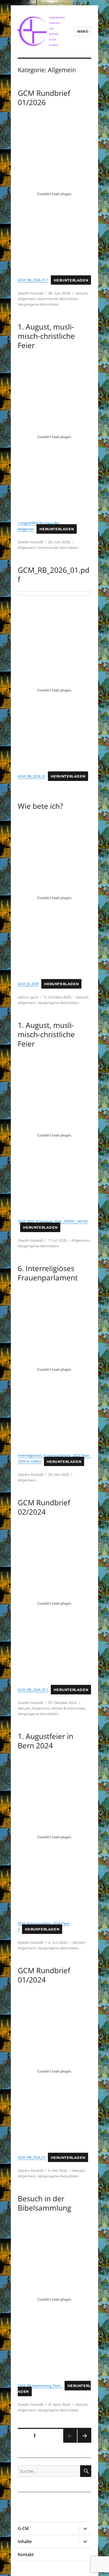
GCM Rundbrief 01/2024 (44, 1975)
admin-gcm (28, 997)
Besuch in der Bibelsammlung (44, 2203)
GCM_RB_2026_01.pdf (54, 574)
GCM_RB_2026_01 (32, 776)
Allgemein (27, 299)
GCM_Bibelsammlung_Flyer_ (40, 2386)
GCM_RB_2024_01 (32, 2157)
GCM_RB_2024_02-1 (33, 1690)
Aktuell (81, 293)
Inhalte (25, 2541)
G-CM (23, 2528)
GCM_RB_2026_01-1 (33, 280)
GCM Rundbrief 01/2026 (44, 98)
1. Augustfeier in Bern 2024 (46, 1741)
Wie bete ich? (40, 806)
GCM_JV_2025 (28, 984)
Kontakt (26, 2554)
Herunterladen (71, 280)
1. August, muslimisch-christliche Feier (46, 336)
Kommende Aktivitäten (58, 299)
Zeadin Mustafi (31, 293)
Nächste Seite (84, 2443)
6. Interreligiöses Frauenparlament (48, 1273)
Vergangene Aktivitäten (38, 304)
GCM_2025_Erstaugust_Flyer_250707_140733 (53, 1221)
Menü (83, 31)
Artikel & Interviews (68, 1708)
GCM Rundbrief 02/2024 (44, 1507)
